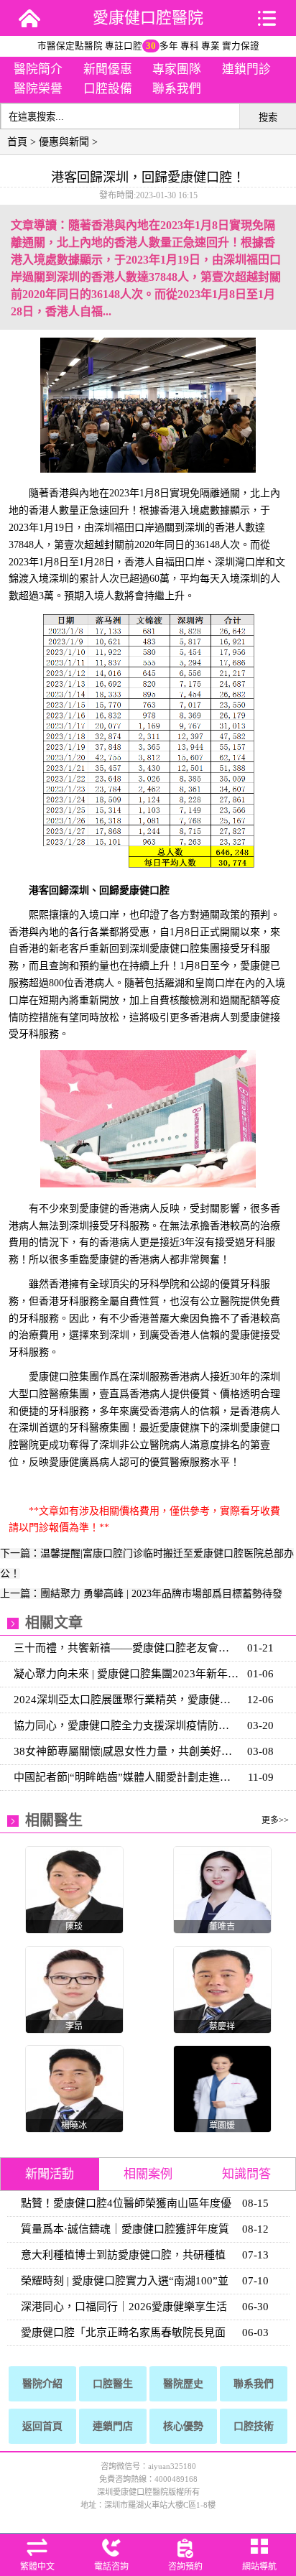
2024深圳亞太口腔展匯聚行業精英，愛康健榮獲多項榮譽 (127, 1700)
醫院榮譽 (38, 89)
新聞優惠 (108, 69)
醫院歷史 (183, 2384)
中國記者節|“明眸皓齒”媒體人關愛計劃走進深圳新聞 (127, 1777)
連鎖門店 (113, 2426)
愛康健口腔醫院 (148, 18)
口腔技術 (254, 2426)
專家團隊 (177, 69)
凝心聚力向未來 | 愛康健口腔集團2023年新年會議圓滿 (127, 1674)
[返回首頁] (29, 18)
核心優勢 (183, 2426)
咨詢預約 (185, 2567)
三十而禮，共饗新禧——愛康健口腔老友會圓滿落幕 (127, 1648)
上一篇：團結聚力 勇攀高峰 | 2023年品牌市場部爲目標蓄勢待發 (141, 1594)
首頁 (17, 142)
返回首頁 (42, 2426)
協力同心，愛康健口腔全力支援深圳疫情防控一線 (127, 1725)
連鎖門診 (246, 69)
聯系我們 (177, 89)
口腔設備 (108, 89)
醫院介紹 (42, 2384)
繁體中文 (37, 2567)
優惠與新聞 (64, 142)
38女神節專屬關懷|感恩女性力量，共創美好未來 (127, 1751)
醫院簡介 (38, 69)
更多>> (275, 1820)
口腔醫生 (113, 2384)
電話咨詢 (111, 2567)
